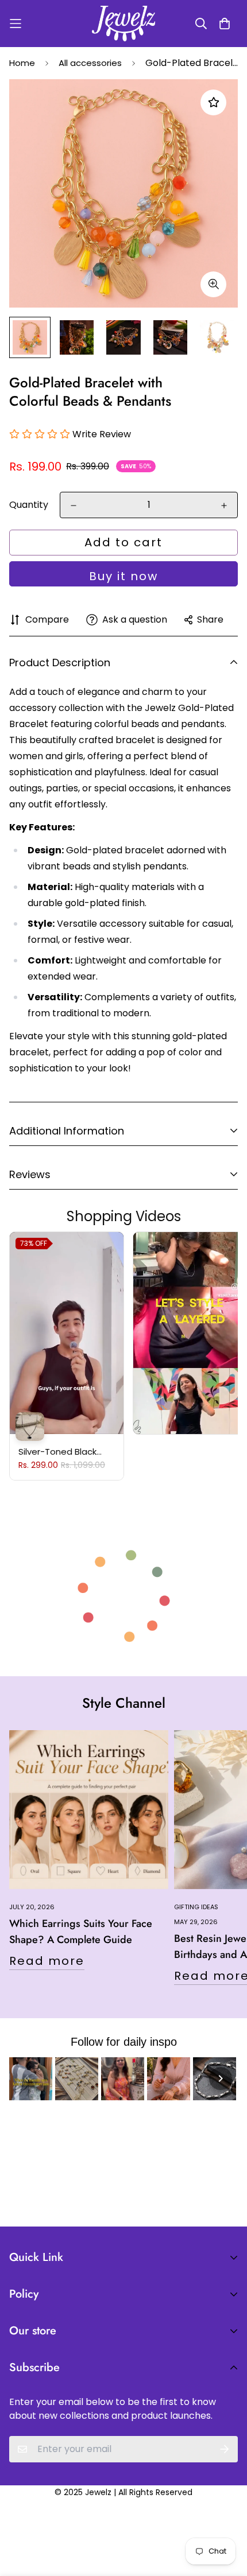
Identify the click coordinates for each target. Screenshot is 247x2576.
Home (22, 63)
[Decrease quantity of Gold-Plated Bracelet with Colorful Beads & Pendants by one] (74, 506)
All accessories (90, 63)
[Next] (221, 2078)
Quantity (29, 505)
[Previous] (26, 2078)
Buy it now (123, 576)
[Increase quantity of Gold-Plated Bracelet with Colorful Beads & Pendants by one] (224, 506)
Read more (47, 1961)
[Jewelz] (123, 24)
